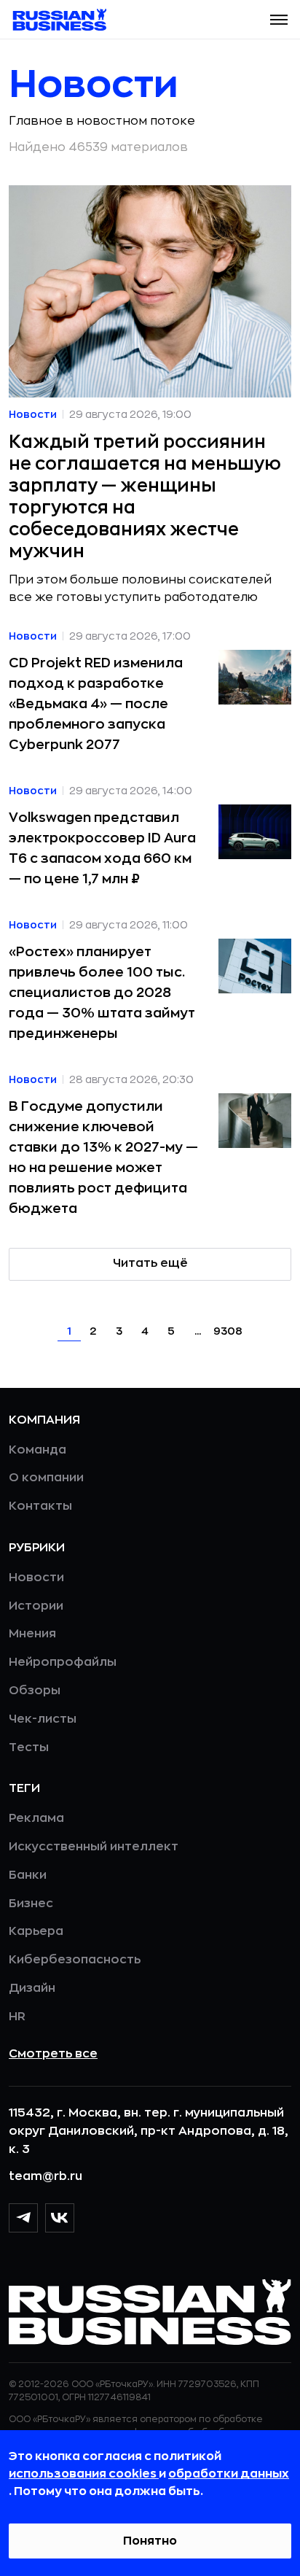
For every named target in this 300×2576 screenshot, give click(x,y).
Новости (36, 1578)
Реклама (36, 1818)
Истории (36, 1606)
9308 (228, 1331)
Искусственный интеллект (94, 1847)
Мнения (32, 1634)
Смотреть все (53, 2054)
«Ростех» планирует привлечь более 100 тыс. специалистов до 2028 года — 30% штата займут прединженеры (102, 993)
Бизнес (31, 1904)
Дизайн (32, 1988)
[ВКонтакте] (60, 2218)
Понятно (150, 2541)
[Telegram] (23, 2218)
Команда (37, 1450)
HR (17, 2017)
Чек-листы (43, 1719)
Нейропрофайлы (63, 1662)
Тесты (29, 1747)
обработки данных (229, 2474)
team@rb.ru (46, 2176)
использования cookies (84, 2474)
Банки (28, 1875)
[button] (279, 20)
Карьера (36, 1931)
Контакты (40, 1506)
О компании (46, 1478)
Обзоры (35, 1691)
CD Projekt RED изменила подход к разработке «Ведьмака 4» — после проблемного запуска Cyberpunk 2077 (96, 704)
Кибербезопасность (75, 1960)
